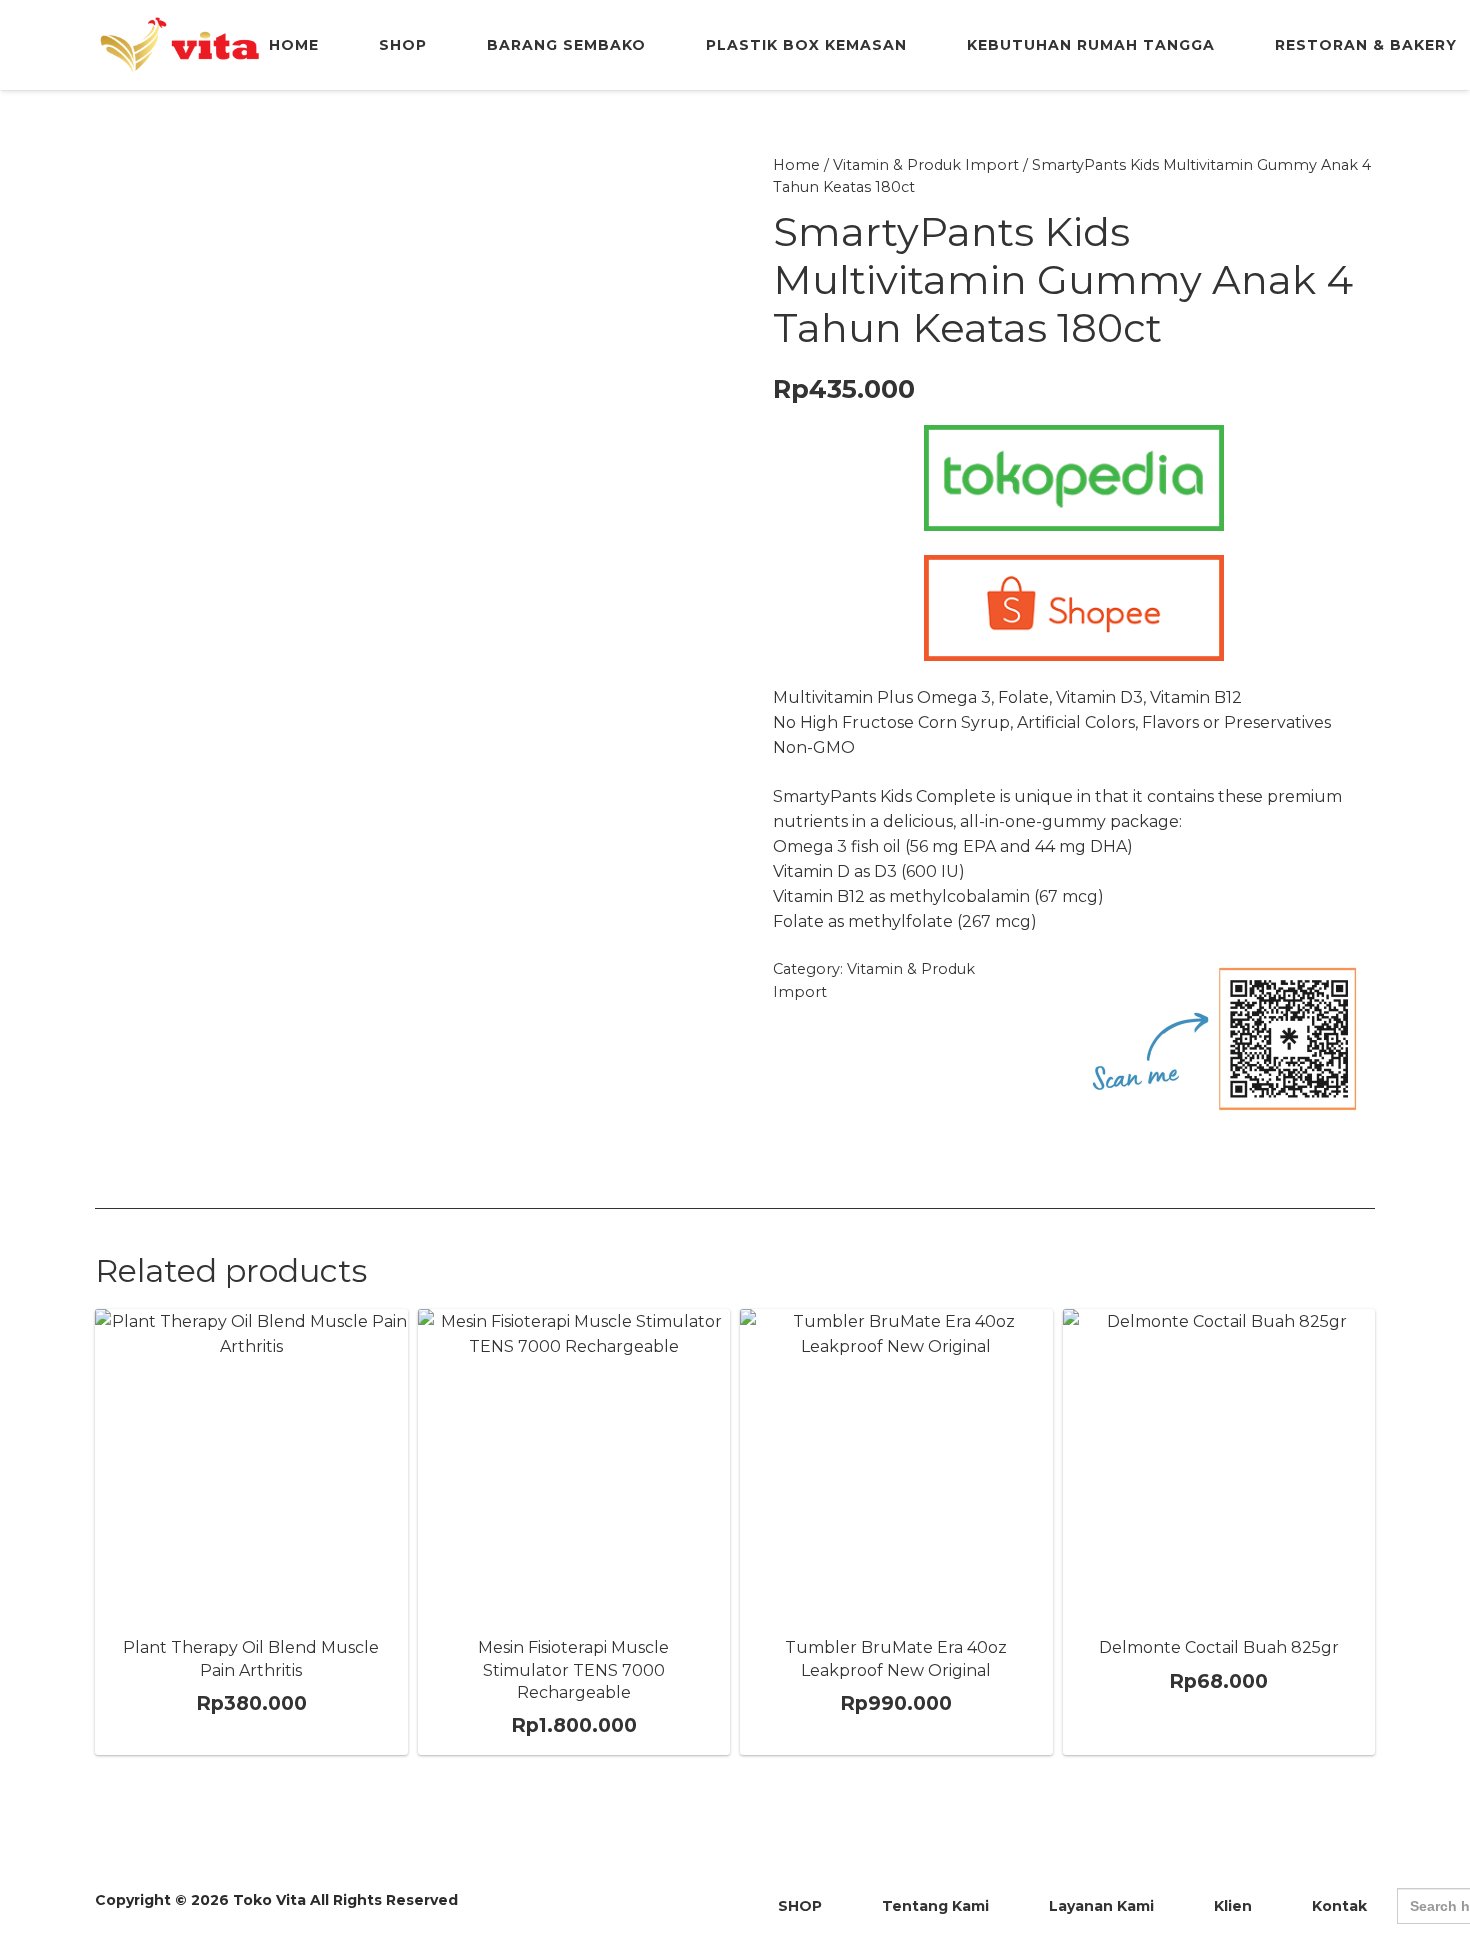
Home (796, 165)
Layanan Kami (1101, 1906)
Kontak (1339, 1906)
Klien (1233, 1906)
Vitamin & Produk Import (926, 165)
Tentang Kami (935, 1906)
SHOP (800, 1906)
